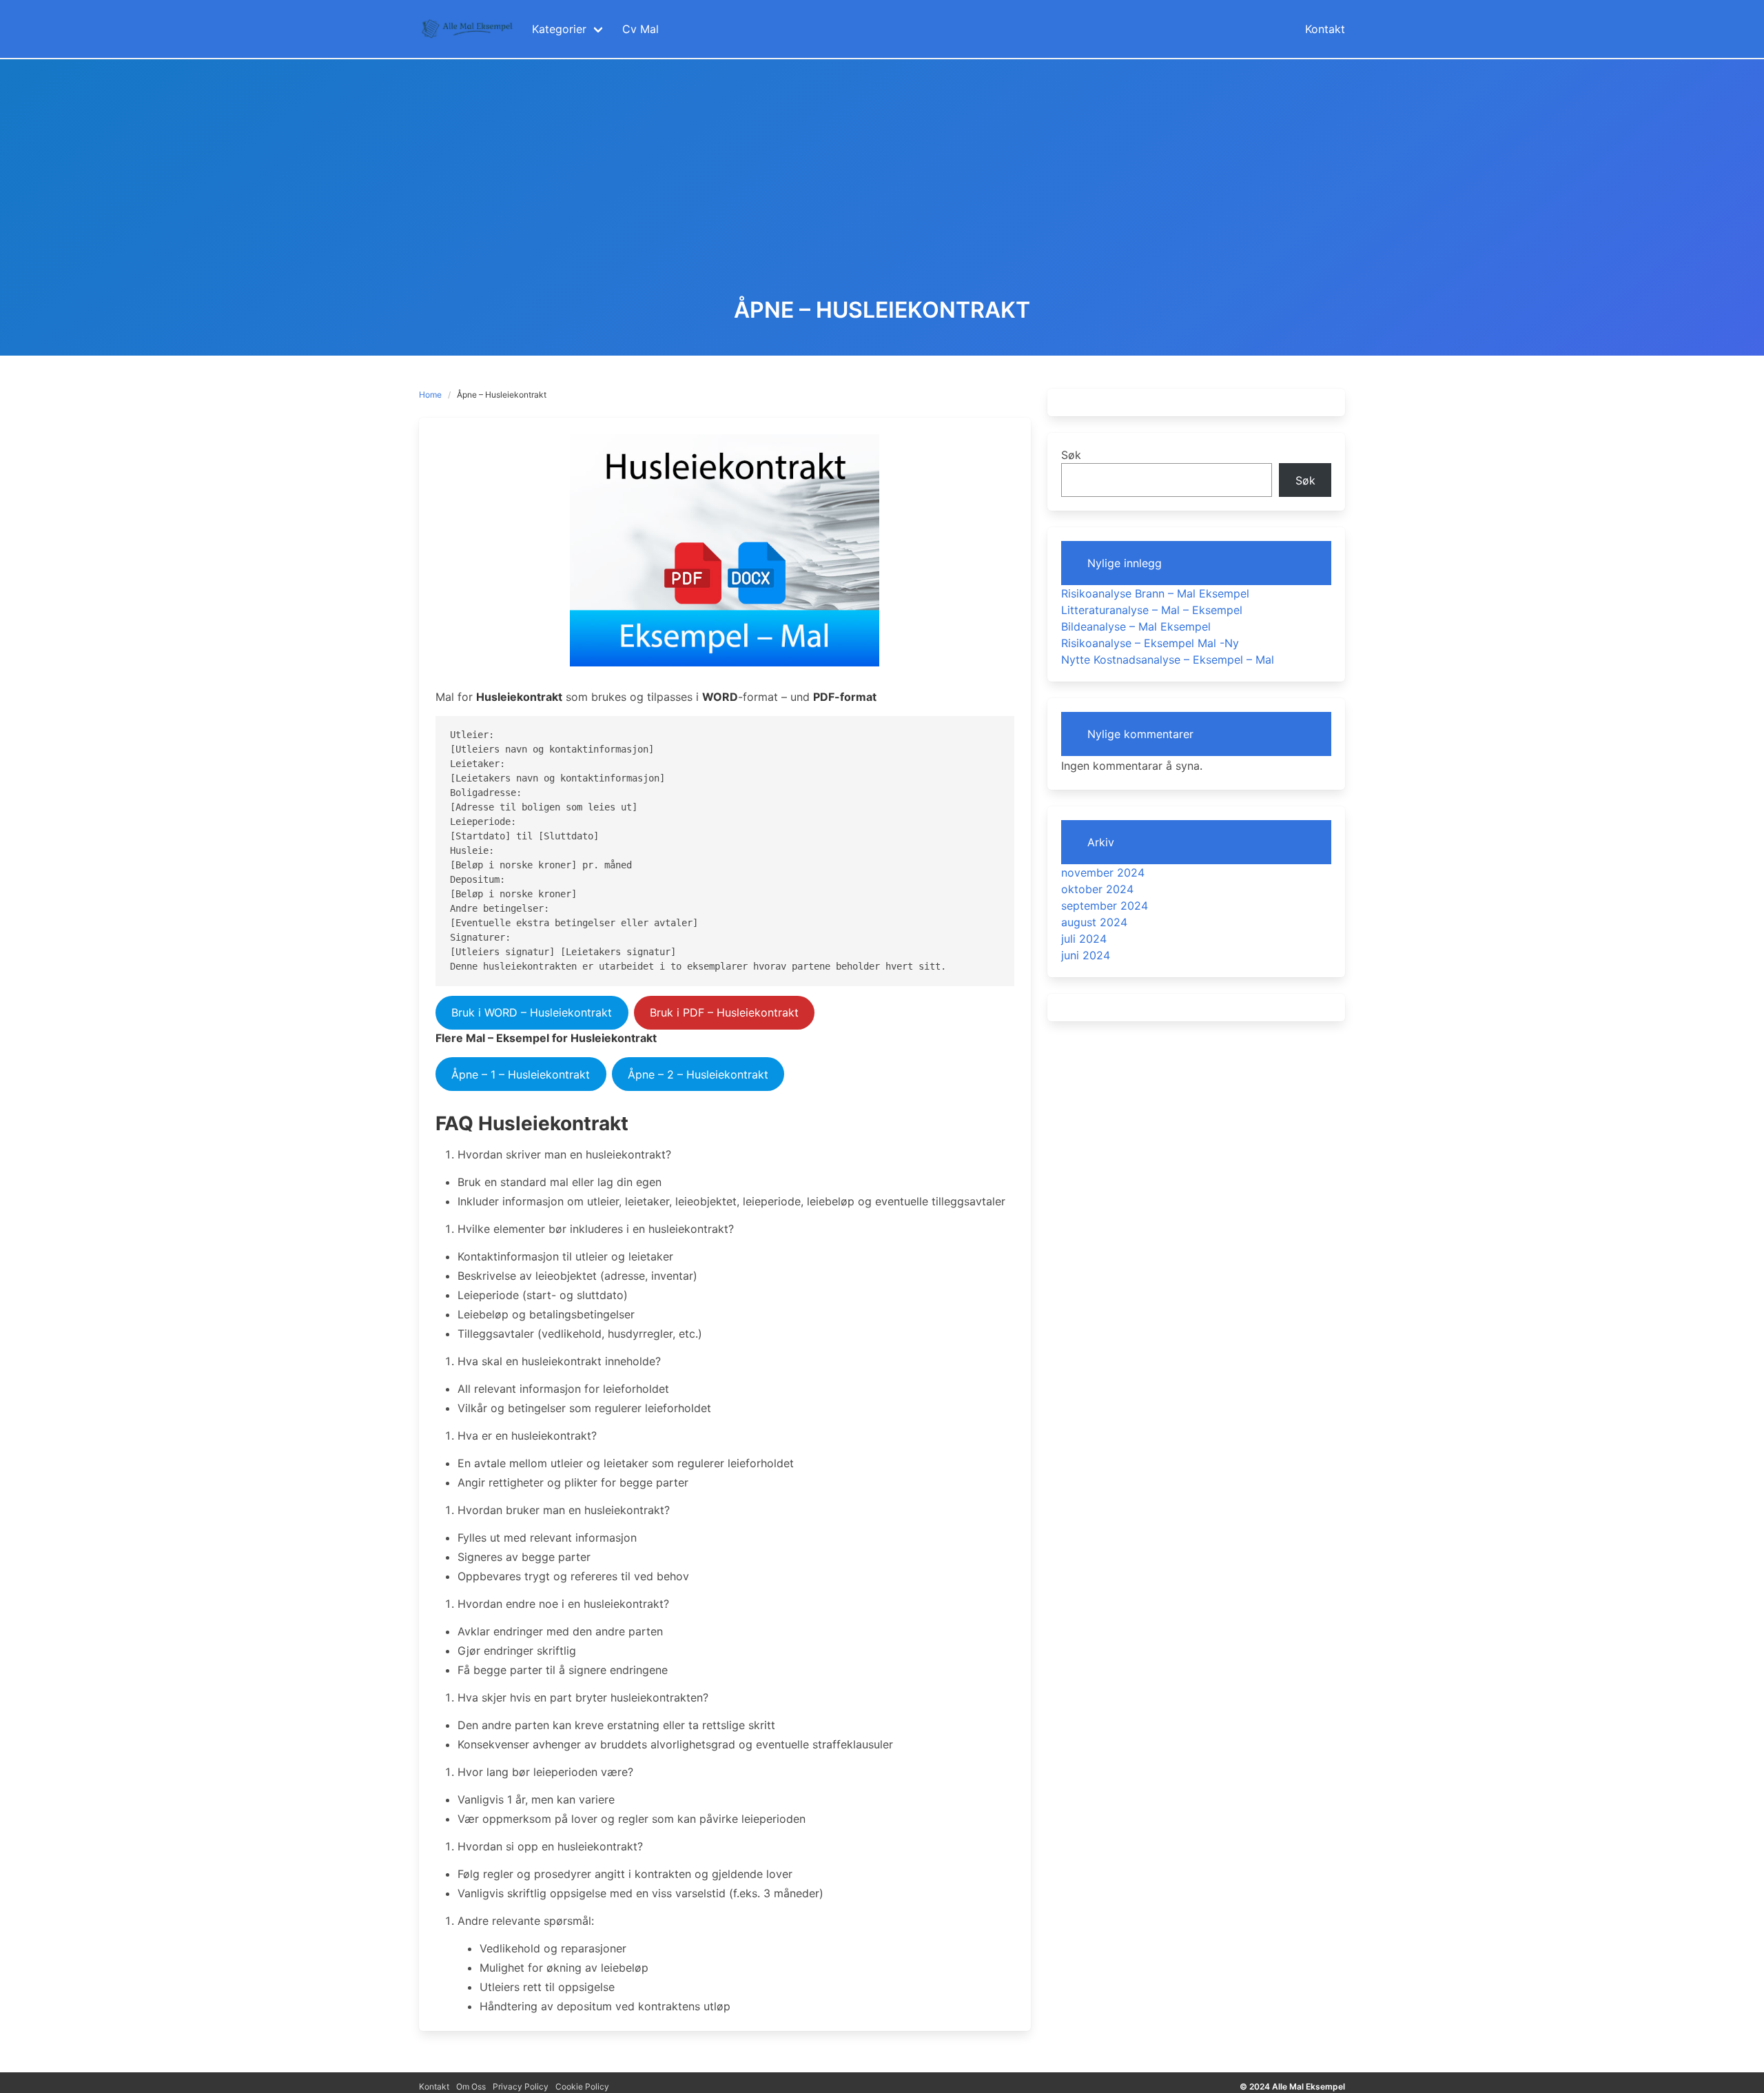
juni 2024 (1086, 955)
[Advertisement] (882, 194)
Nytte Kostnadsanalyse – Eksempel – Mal (1168, 660)
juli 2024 (1084, 939)
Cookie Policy (582, 2086)
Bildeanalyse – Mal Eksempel (1136, 626)
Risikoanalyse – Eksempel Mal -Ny (1150, 643)
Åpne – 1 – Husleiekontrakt (521, 1074)
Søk (1071, 455)
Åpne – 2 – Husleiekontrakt (698, 1074)
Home (430, 395)
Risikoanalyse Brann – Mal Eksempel (1155, 593)
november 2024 (1103, 872)
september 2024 (1105, 906)
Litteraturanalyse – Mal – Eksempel (1152, 610)
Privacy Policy (521, 2086)
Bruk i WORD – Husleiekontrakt (532, 1012)
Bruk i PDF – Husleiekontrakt (724, 1012)
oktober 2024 (1097, 889)
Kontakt (434, 2086)
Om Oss (471, 2086)
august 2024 (1094, 922)
